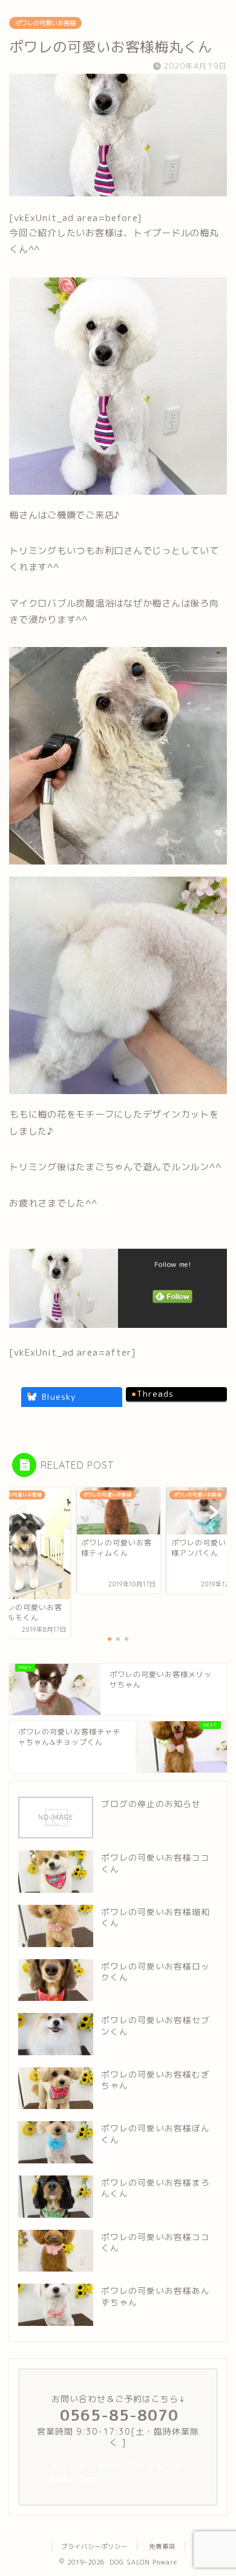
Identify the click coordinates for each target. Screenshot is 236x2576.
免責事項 (162, 2546)
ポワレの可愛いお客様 (45, 23)
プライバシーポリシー (94, 2546)
